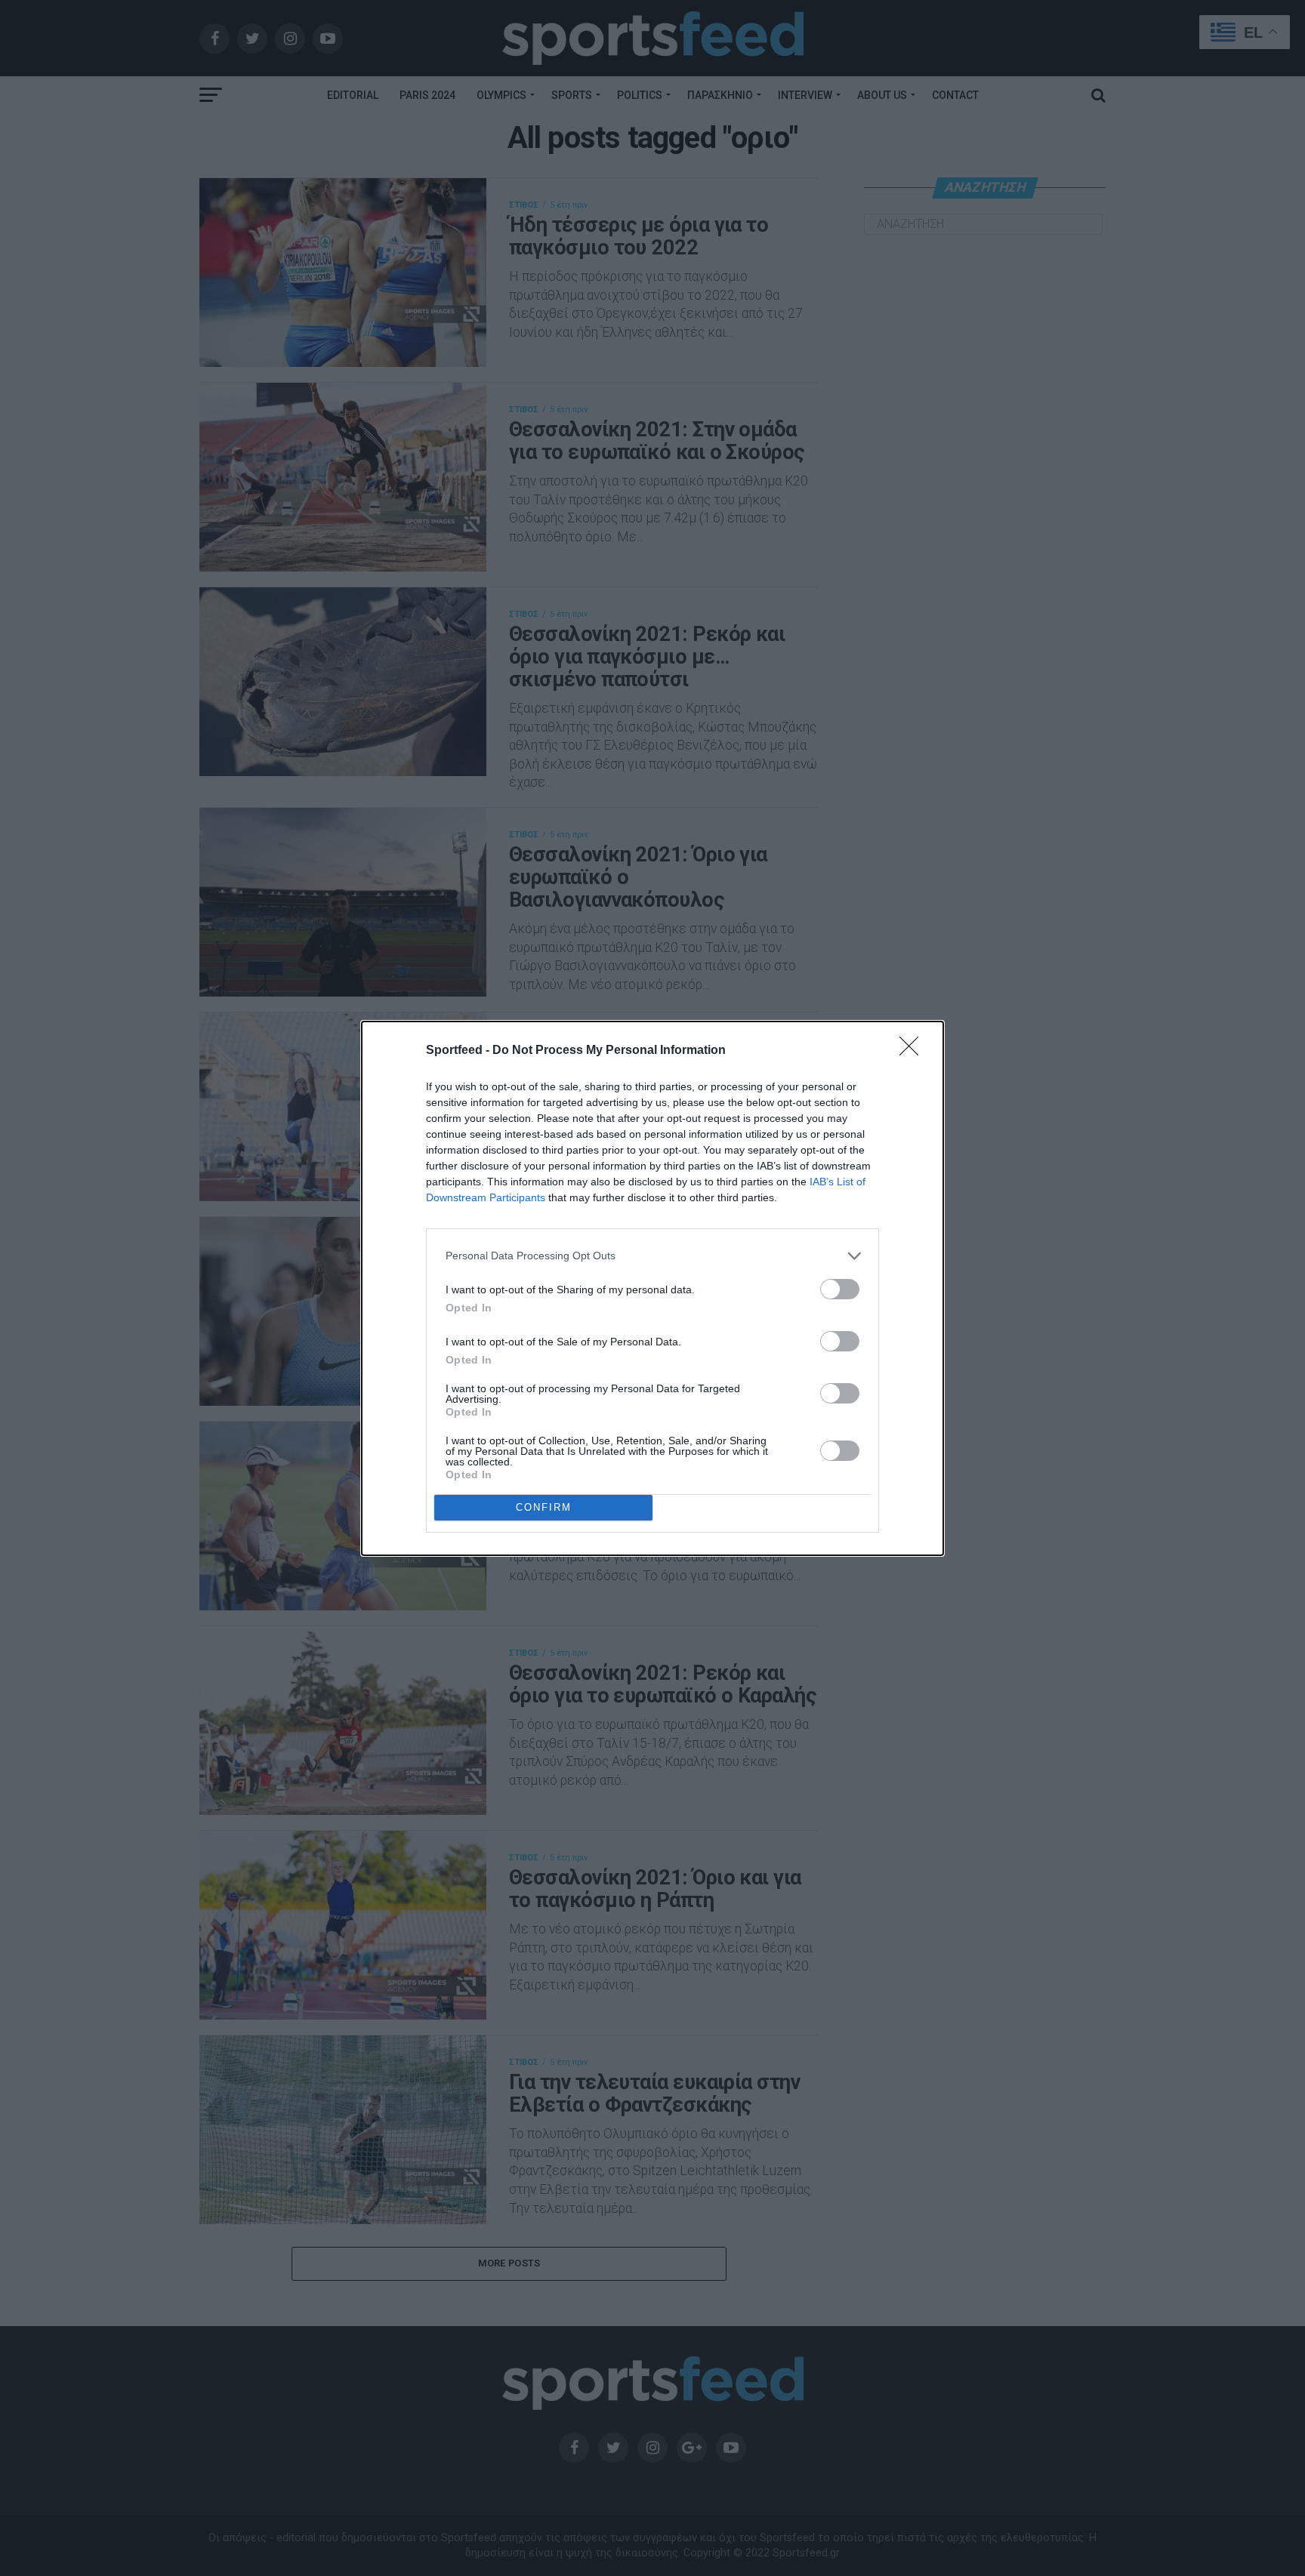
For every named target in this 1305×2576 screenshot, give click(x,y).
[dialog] (652, 1288)
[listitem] (652, 1256)
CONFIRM (544, 1507)
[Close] (914, 1051)
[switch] (840, 1289)
